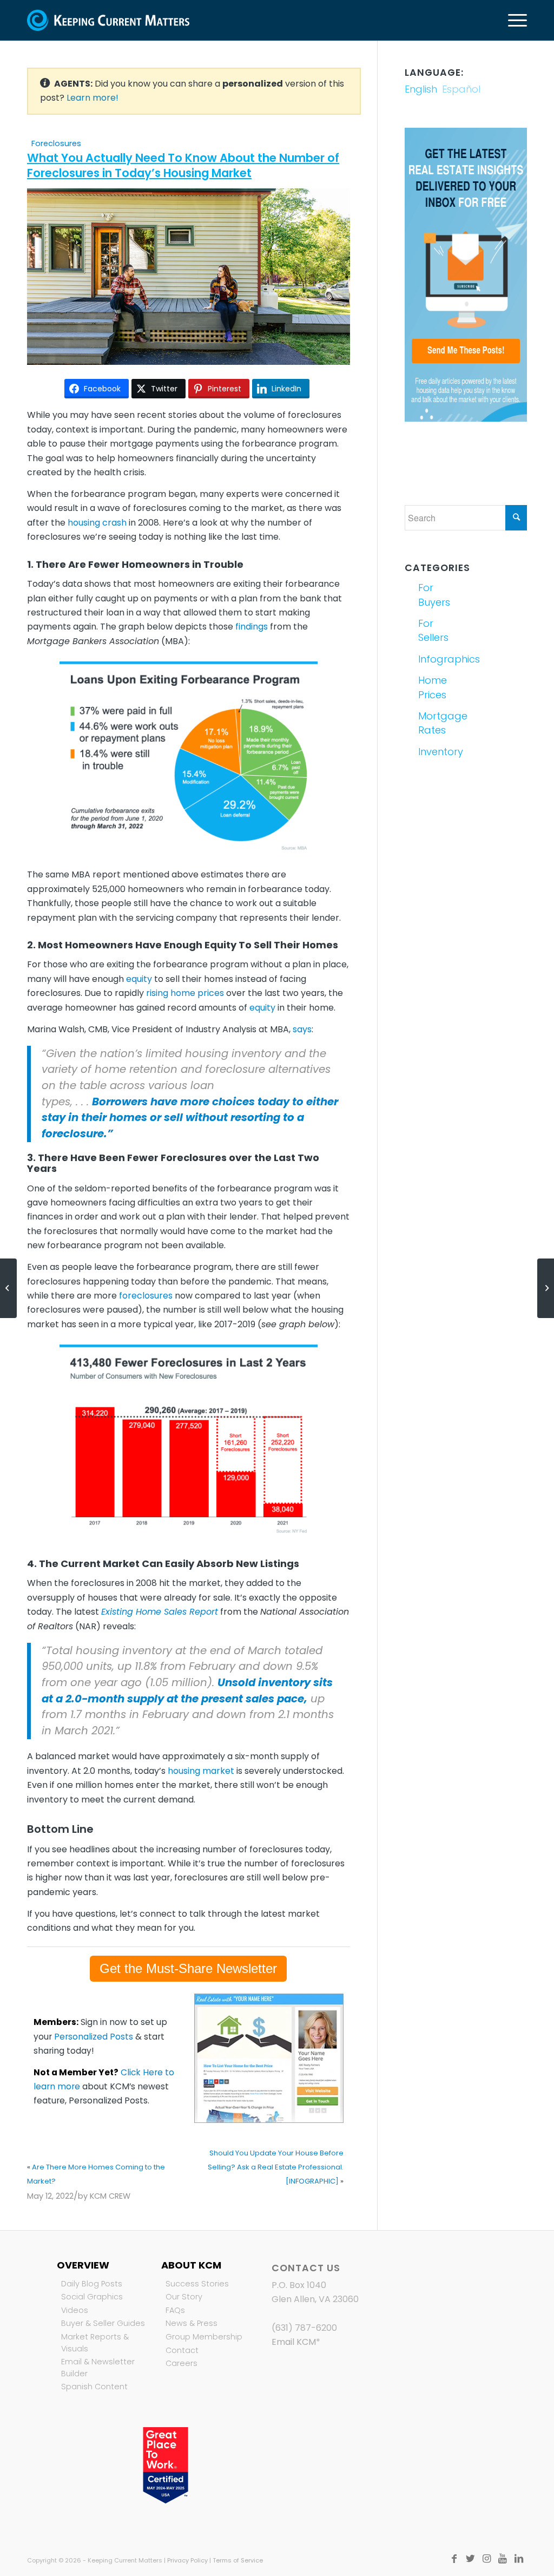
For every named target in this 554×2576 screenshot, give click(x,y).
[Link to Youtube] (503, 2559)
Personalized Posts (94, 2037)
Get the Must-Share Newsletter (188, 1968)
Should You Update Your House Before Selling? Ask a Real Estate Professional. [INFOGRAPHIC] (276, 2167)
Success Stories (197, 2284)
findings (252, 627)
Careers (182, 2363)
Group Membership (204, 2337)
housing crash (97, 523)
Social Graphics (92, 2297)
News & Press (192, 2323)
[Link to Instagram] (486, 2559)
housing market (201, 1771)
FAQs (175, 2310)
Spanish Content (94, 2387)
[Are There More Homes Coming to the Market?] (8, 1288)
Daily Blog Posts (92, 2284)
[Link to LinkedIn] (519, 2559)
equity (139, 979)
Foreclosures (56, 143)
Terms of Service (238, 2560)
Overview (83, 2265)
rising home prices (185, 993)
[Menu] (514, 20)
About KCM (191, 2265)
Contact (182, 2350)
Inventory (440, 752)
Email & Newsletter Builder (98, 2368)
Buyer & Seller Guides (103, 2323)
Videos (75, 2310)
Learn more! (93, 98)
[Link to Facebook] (454, 2559)
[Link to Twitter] (470, 2559)
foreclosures (146, 1296)
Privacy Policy (187, 2560)
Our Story (184, 2297)
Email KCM (294, 2342)
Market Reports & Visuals (95, 2343)
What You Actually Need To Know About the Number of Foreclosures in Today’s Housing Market (183, 165)
